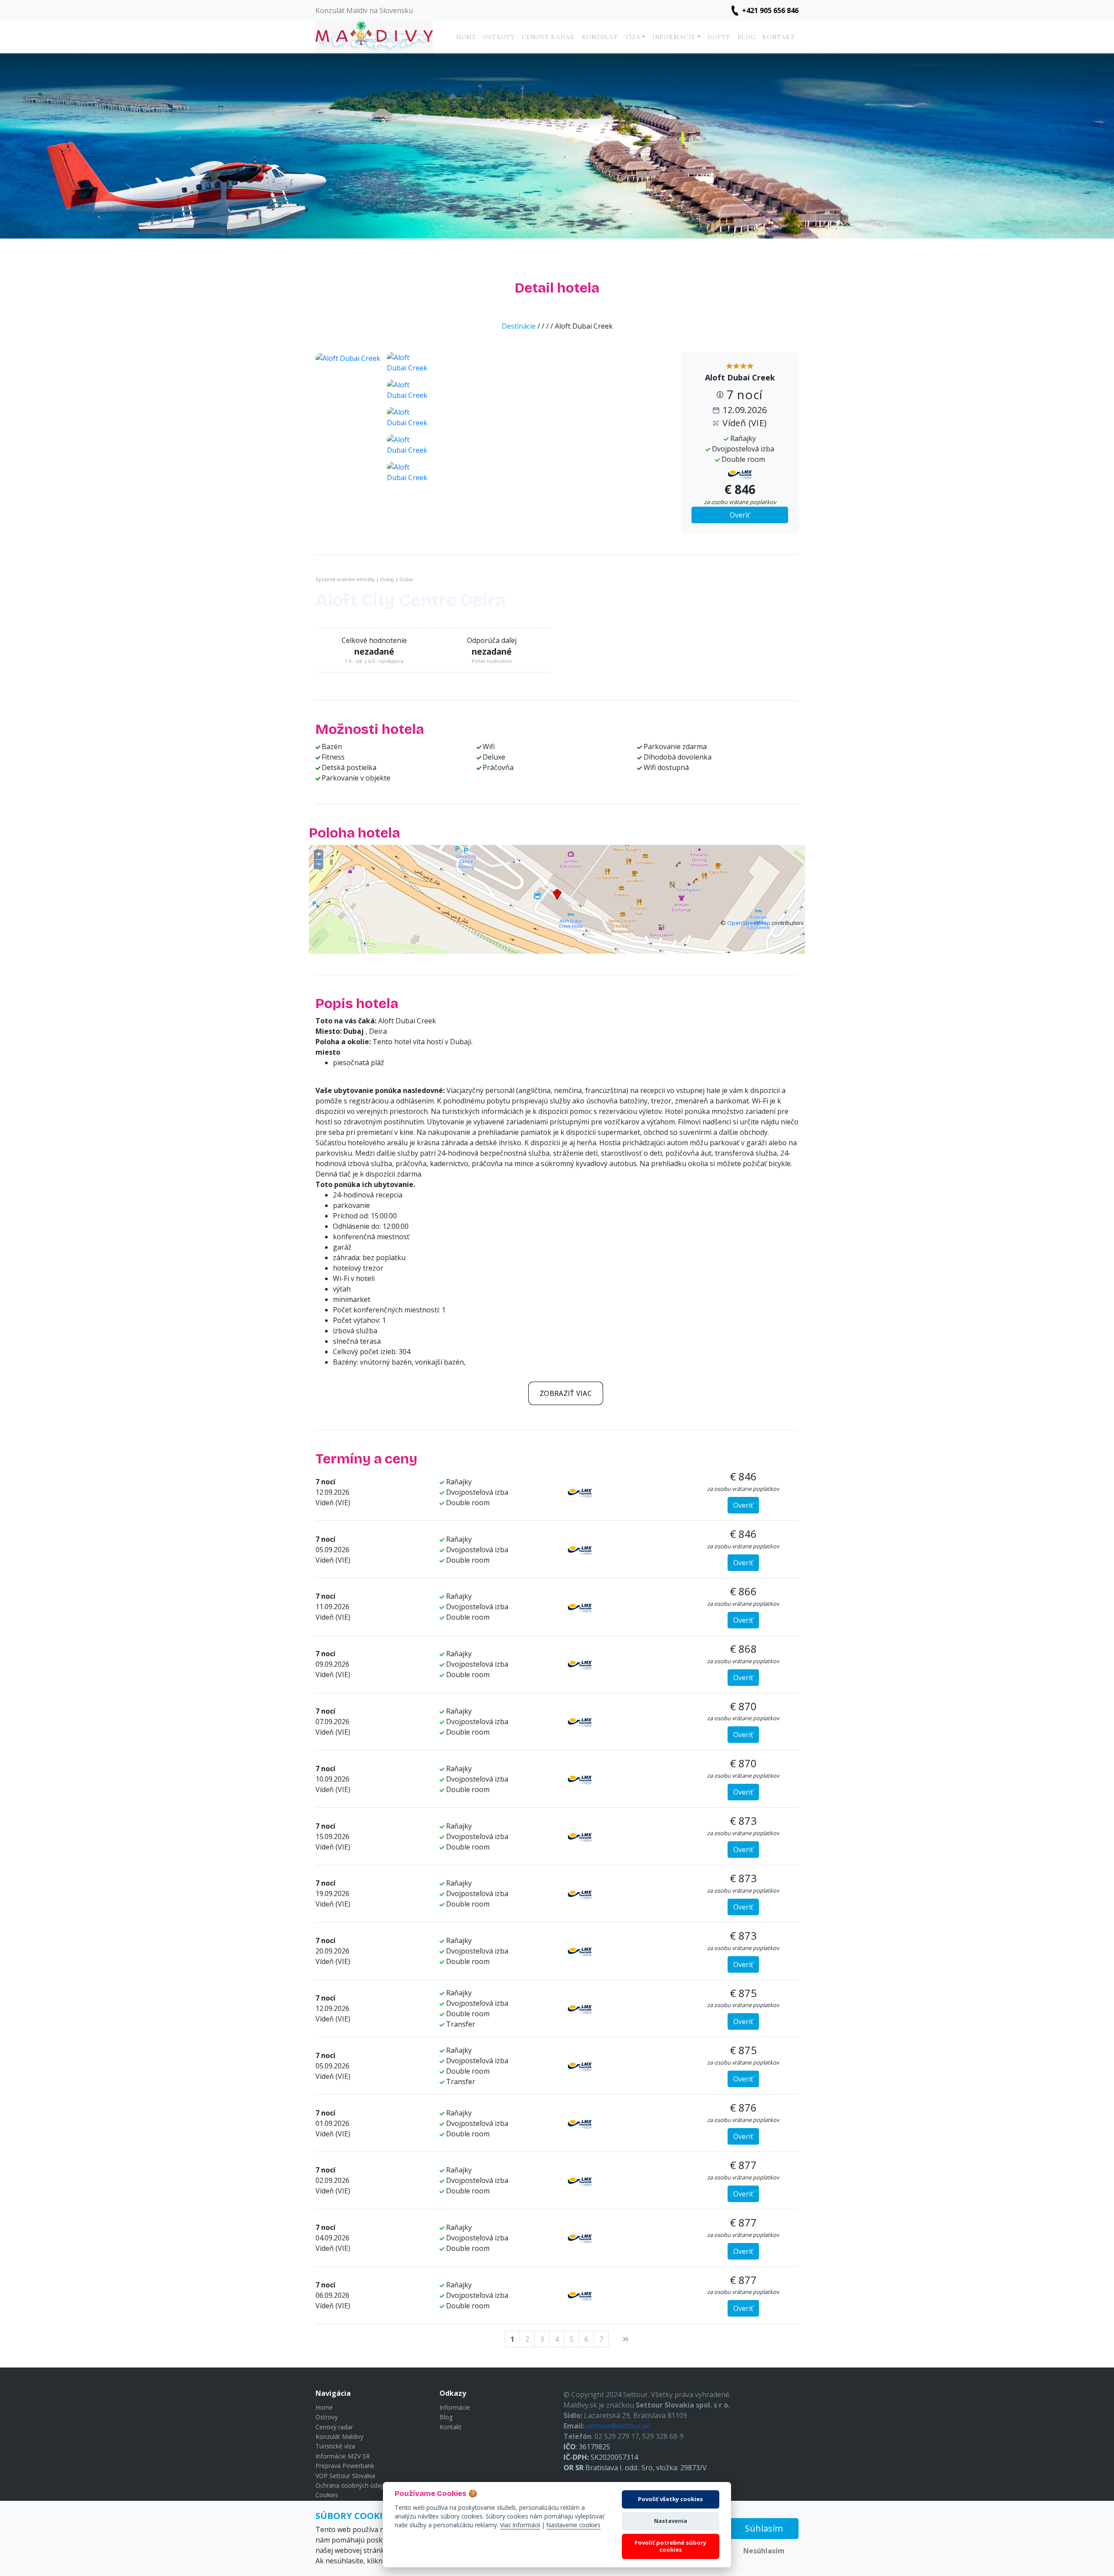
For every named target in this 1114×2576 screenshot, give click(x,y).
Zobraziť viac (566, 1393)
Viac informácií (520, 2525)
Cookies (327, 2495)
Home (466, 37)
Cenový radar (334, 2427)
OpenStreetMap (749, 923)
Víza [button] (633, 37)
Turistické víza (335, 2446)
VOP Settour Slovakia (345, 2476)
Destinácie (519, 326)
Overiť (740, 515)
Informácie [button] (674, 37)
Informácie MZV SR (343, 2456)
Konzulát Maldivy (339, 2436)
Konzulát (600, 37)
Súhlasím (764, 2528)
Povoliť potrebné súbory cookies (670, 2546)
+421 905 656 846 (770, 10)
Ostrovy (499, 37)
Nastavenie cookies (574, 2525)
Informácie (455, 2407)
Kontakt (779, 37)
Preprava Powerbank (345, 2466)
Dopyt (719, 37)
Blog (747, 37)
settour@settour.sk (618, 2426)
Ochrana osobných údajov (352, 2485)
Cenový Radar (548, 37)
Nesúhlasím (764, 2551)
